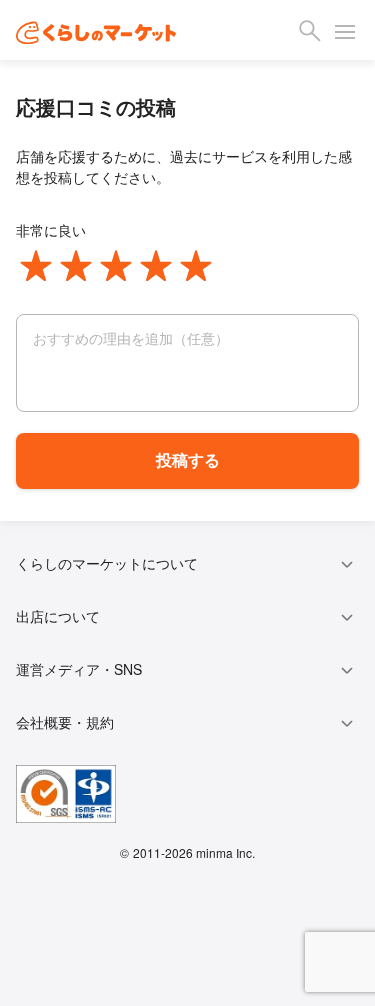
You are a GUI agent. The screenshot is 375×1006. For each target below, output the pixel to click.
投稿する (188, 460)
